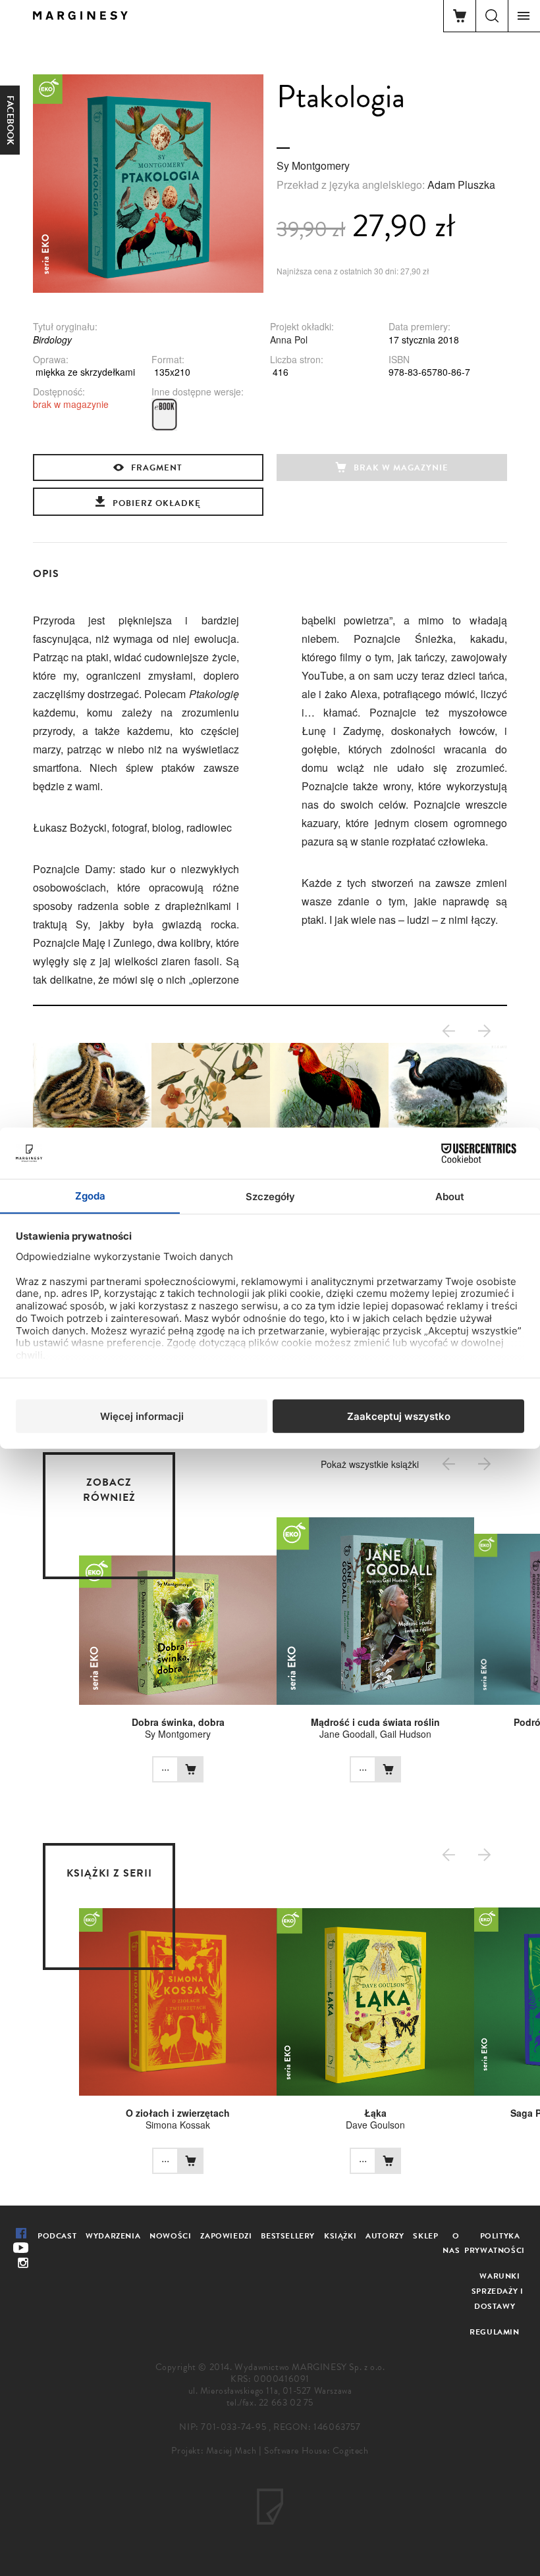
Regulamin (494, 2332)
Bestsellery (288, 2236)
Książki (340, 2236)
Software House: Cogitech (316, 2451)
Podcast (57, 2236)
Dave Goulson (375, 2125)
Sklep (425, 2236)
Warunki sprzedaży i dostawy (498, 2291)
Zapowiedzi (226, 2236)
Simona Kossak (178, 2125)
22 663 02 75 (286, 2403)
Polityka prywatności (495, 2243)
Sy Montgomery (313, 165)
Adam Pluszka (461, 185)
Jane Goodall (347, 1734)
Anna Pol (289, 340)
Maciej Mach (231, 2451)
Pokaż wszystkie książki (370, 1464)
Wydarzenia (113, 2236)
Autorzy (385, 2236)
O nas (451, 2243)
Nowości (170, 2236)
